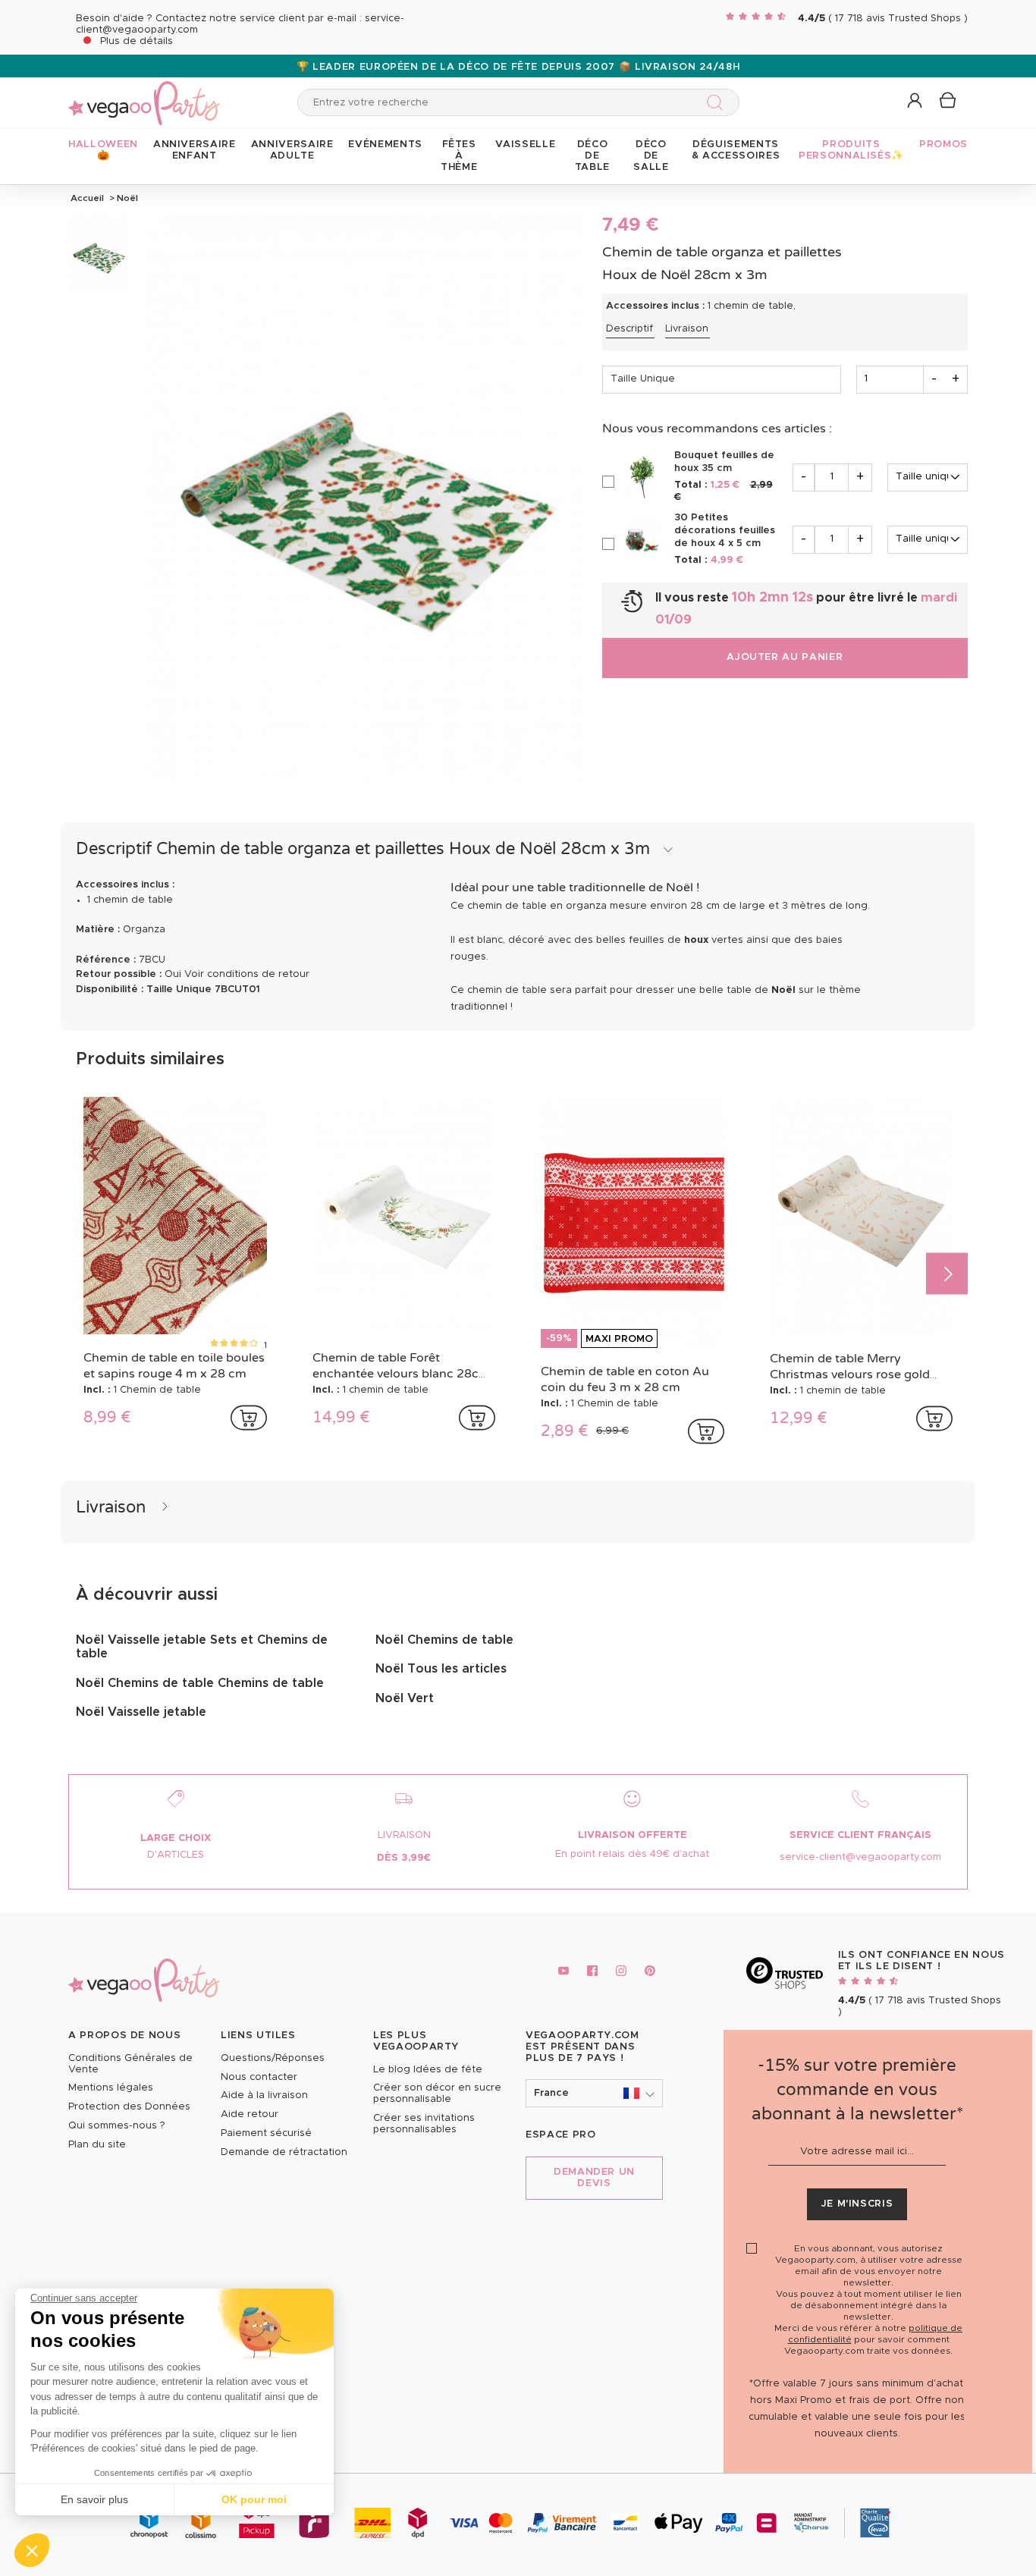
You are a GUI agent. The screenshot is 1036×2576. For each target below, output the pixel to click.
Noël (126, 198)
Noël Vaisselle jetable (141, 1712)
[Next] (947, 1274)
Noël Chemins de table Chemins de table (200, 1683)
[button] (32, 2550)
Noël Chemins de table (444, 1640)
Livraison (687, 329)
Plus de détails (137, 41)
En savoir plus (94, 2499)
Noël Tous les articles (441, 1669)
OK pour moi (254, 2499)
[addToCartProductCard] (249, 1418)
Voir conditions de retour (247, 974)
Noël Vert (405, 1698)
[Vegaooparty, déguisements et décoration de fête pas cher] (144, 94)
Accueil (87, 198)
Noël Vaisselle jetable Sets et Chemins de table (202, 1647)
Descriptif (629, 329)
